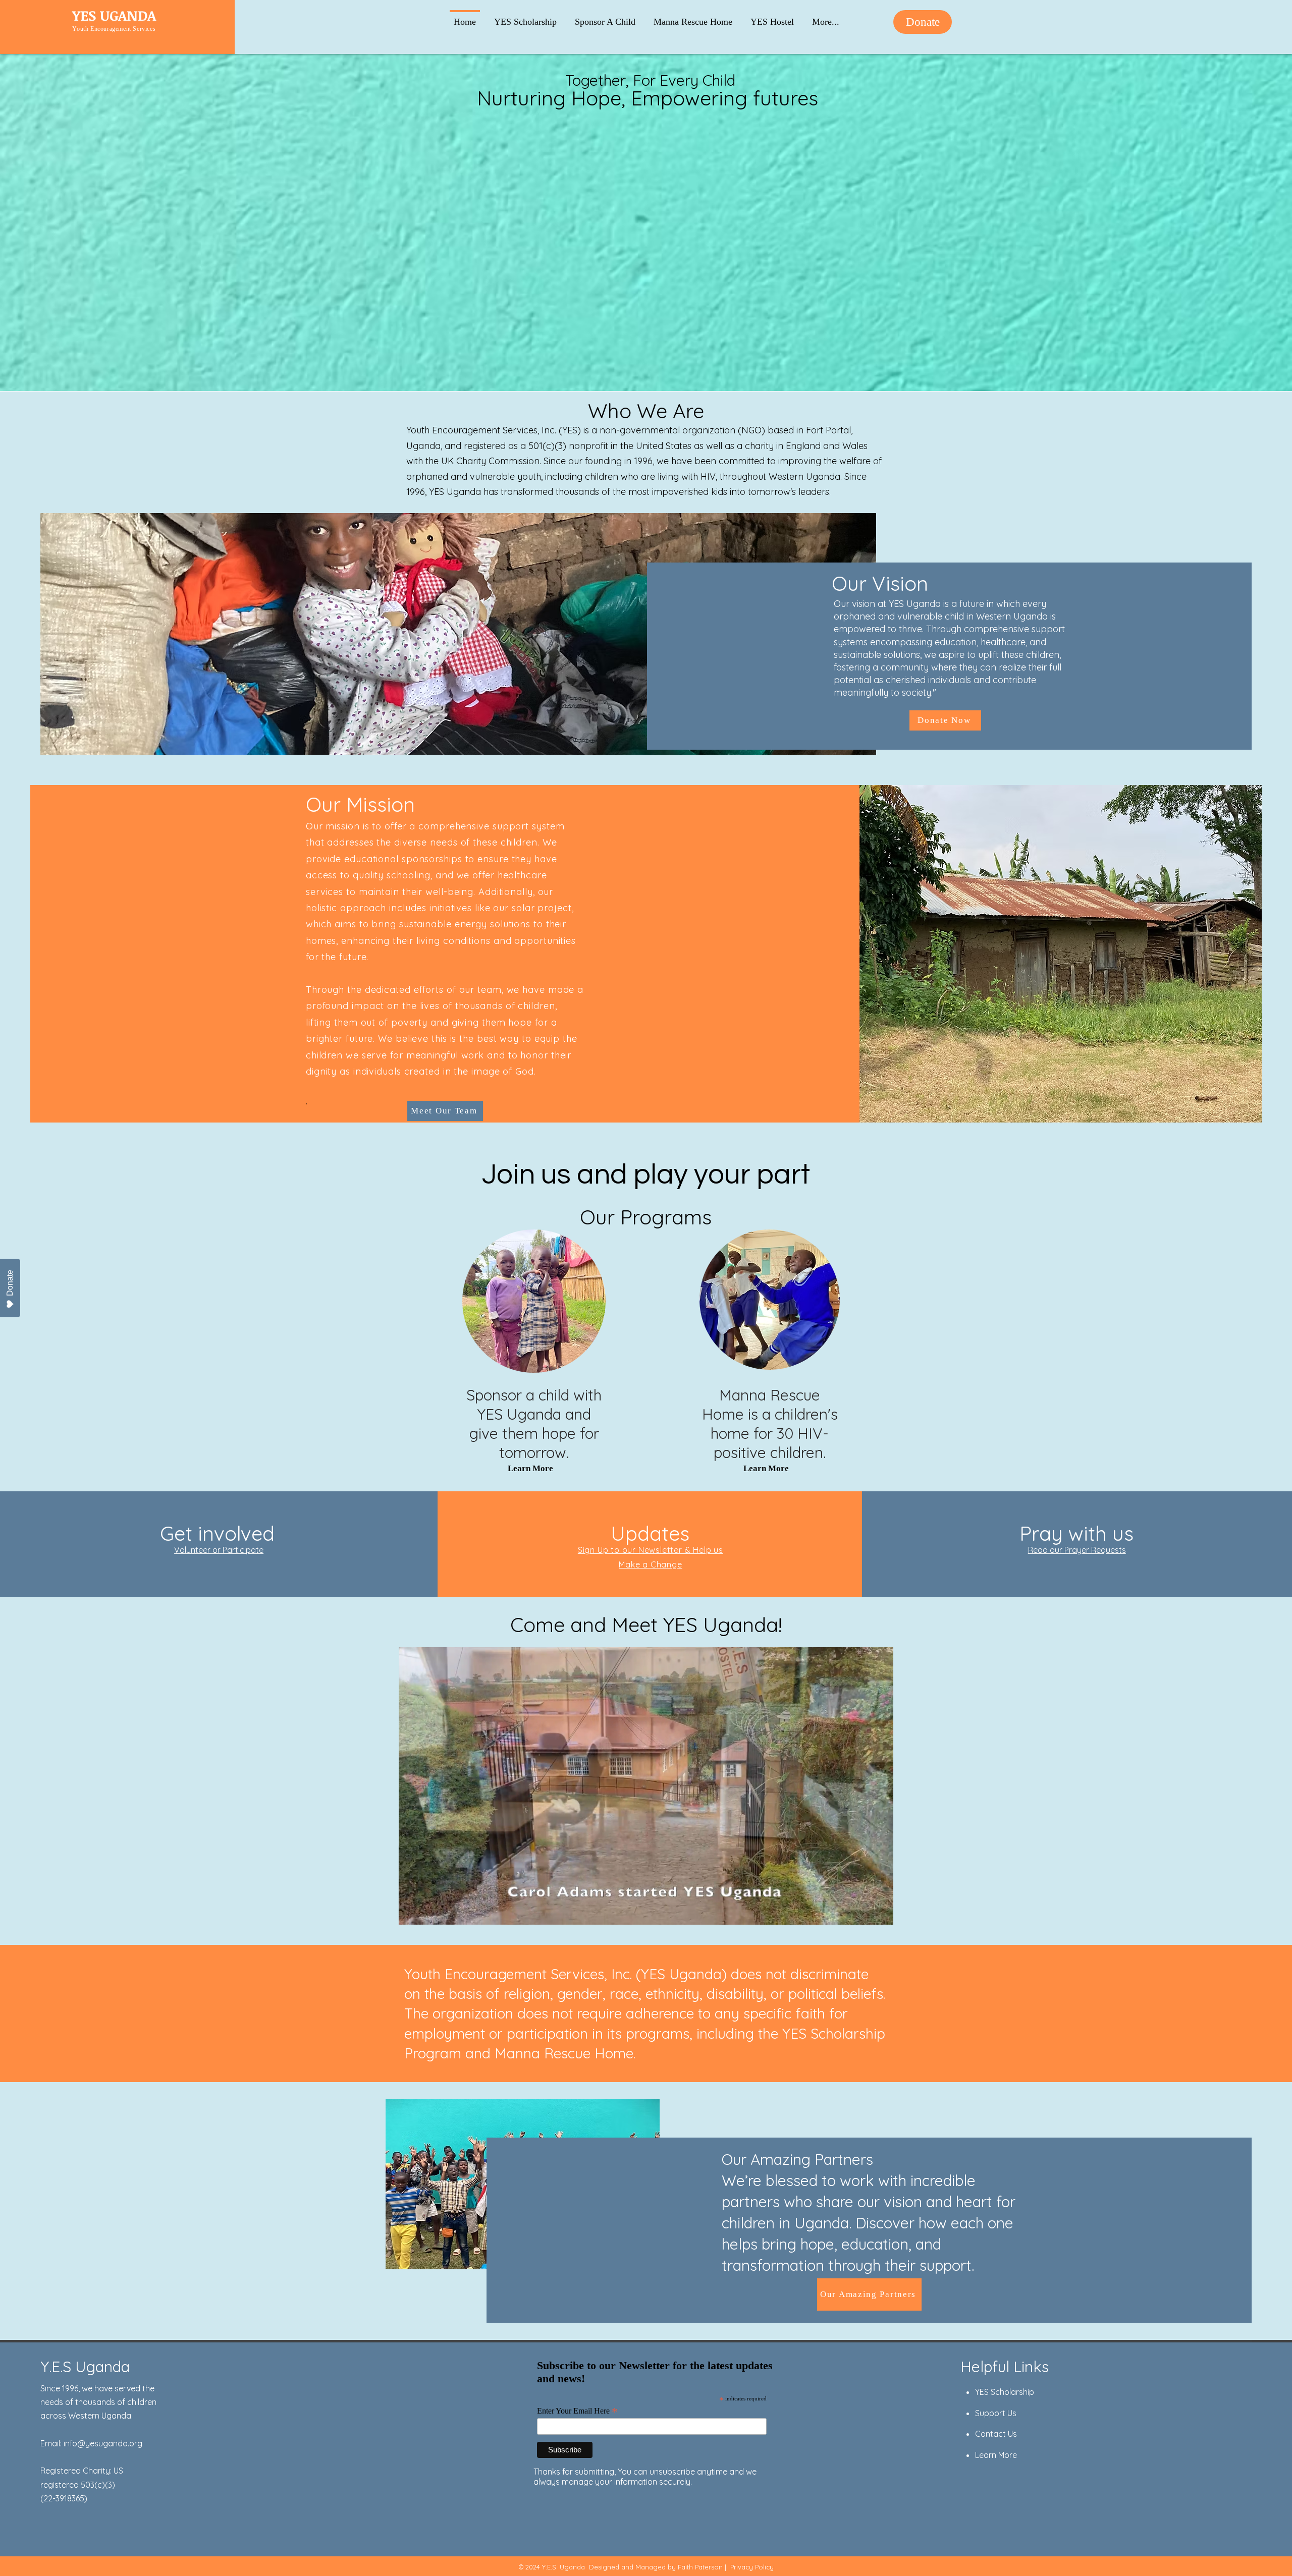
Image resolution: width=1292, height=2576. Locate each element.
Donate (10, 1283)
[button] (826, 17)
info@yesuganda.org (103, 2443)
